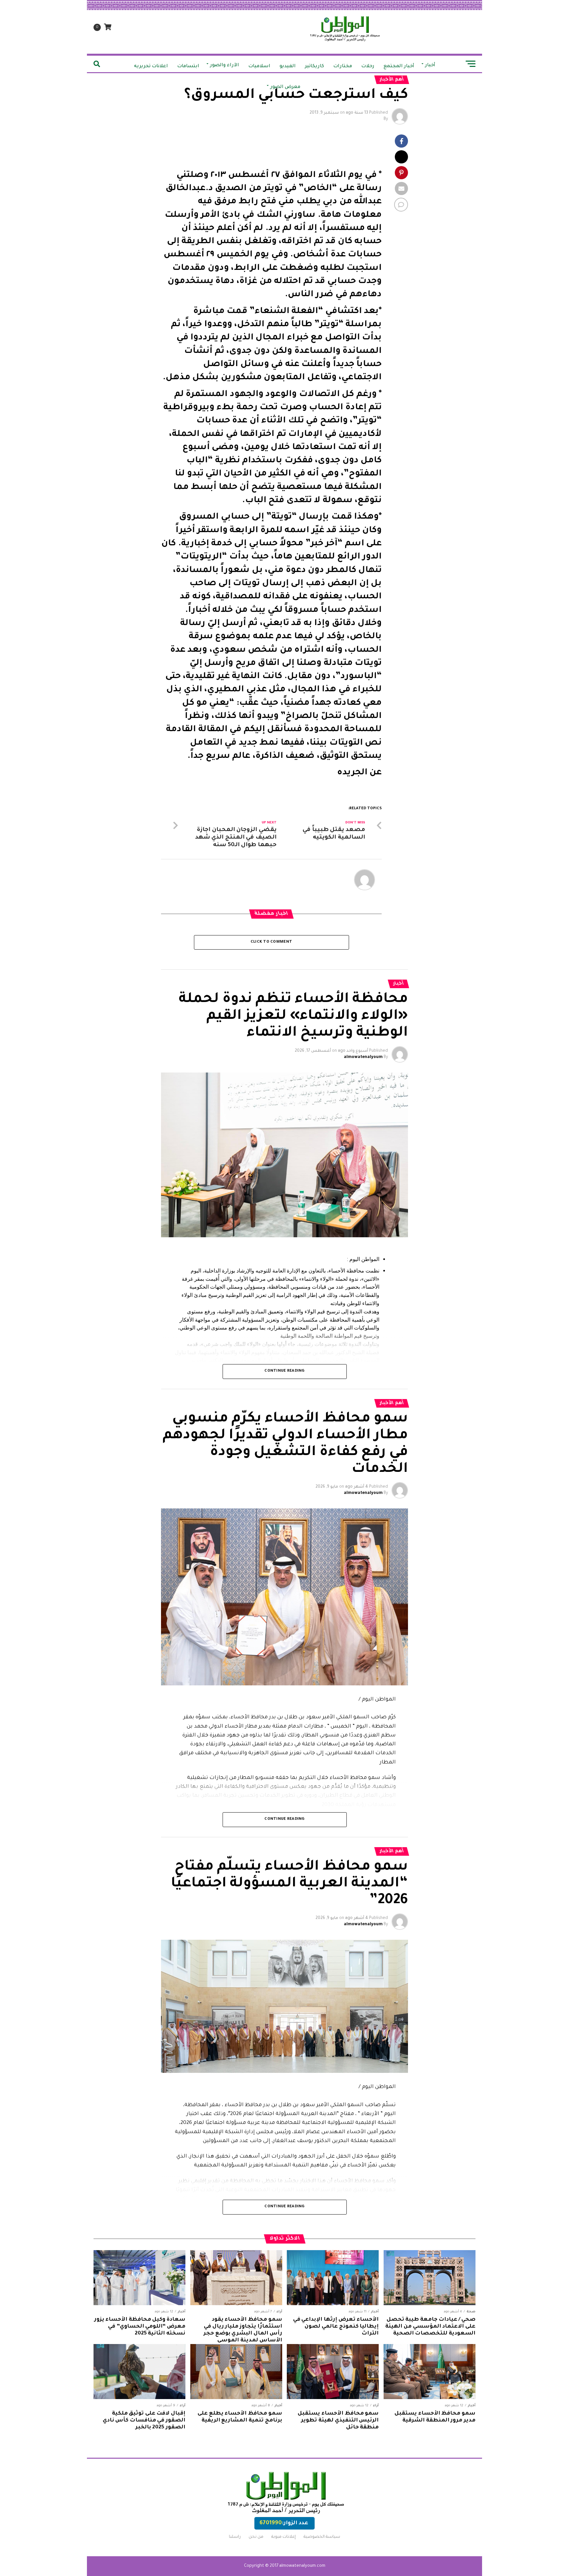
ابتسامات (188, 67)
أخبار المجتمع (399, 67)
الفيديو (288, 67)
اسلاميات (259, 67)
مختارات (343, 67)
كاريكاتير (314, 67)
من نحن (256, 2537)
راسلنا (235, 2537)
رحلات (368, 67)
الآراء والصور (225, 66)
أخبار (430, 66)
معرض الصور (285, 87)
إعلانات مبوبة (284, 2537)
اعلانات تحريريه (151, 67)
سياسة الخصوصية (322, 2537)
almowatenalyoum (363, 1057)
